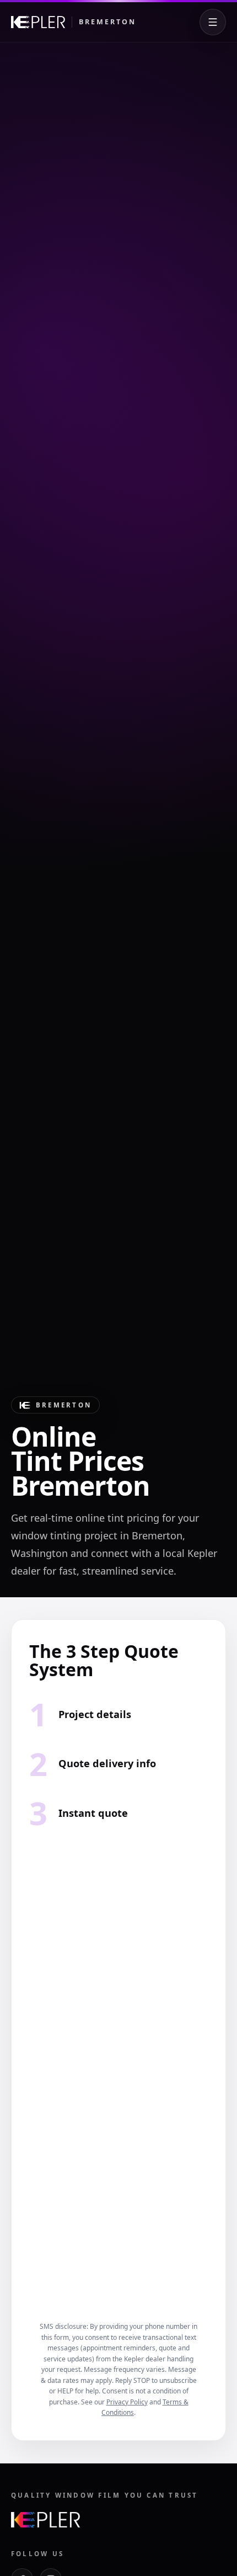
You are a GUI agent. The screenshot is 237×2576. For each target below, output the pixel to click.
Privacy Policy (127, 2402)
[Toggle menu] (213, 22)
